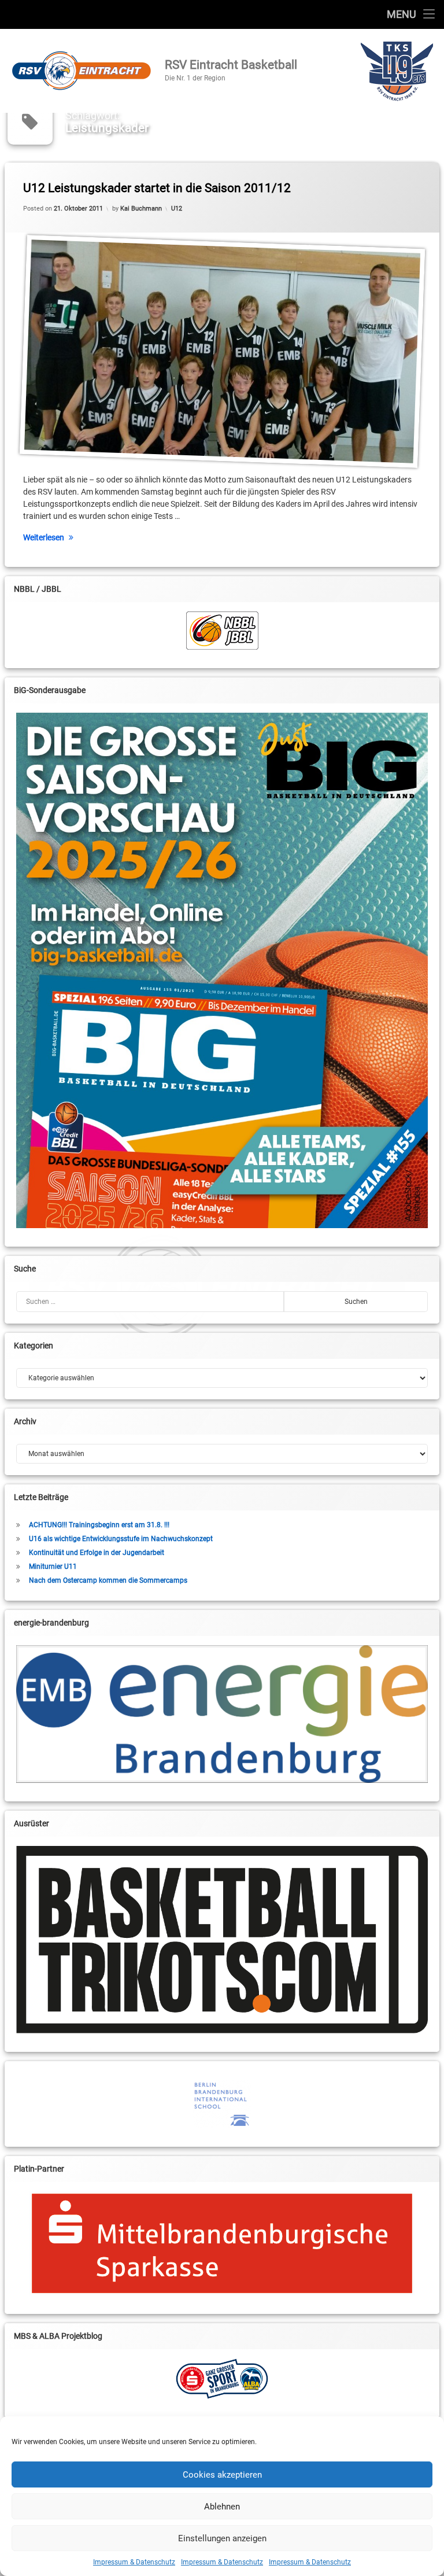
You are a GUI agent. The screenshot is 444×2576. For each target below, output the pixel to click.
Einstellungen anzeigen (222, 2538)
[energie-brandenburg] (222, 1714)
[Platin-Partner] (222, 2243)
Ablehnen (222, 2507)
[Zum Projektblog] (222, 2379)
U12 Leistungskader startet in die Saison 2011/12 (157, 188)
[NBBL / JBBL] (222, 631)
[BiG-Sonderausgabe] (222, 970)
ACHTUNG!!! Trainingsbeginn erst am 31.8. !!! (99, 1525)
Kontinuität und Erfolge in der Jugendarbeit (97, 1553)
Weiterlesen (44, 537)
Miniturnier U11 (53, 1567)
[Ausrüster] (222, 1940)
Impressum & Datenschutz (134, 2562)
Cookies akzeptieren (222, 2475)
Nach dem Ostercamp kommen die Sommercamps (108, 1580)
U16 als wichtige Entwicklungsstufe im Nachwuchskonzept (121, 1539)
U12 (177, 209)
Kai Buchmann (141, 209)
